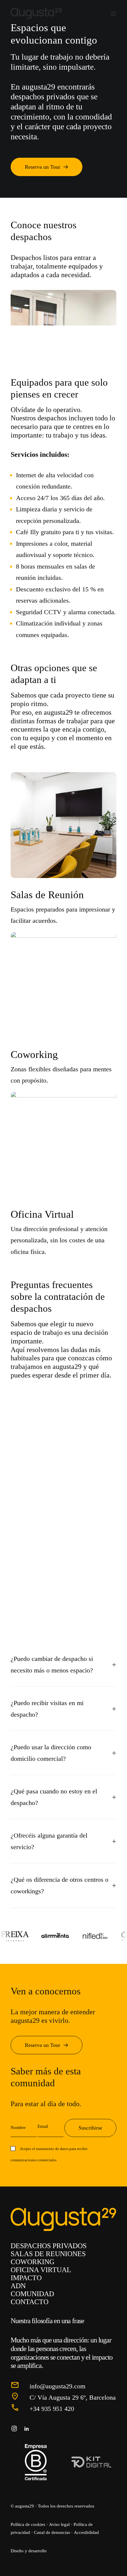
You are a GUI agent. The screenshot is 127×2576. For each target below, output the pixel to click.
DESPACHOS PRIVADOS (49, 2246)
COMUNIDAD (32, 2294)
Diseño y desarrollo (29, 2551)
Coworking (34, 1055)
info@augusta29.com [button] (57, 2386)
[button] (113, 13)
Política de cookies (28, 2524)
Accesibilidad (86, 2532)
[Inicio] (63, 2220)
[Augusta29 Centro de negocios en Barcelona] (37, 13)
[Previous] (54, 346)
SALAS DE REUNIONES (48, 2254)
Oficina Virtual (42, 1214)
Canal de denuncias (52, 2532)
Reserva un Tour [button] (43, 167)
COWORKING (32, 2262)
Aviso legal (59, 2524)
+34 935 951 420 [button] (52, 2409)
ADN (18, 2286)
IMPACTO (26, 2278)
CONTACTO (30, 2302)
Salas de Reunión (47, 895)
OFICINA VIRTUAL (41, 2270)
